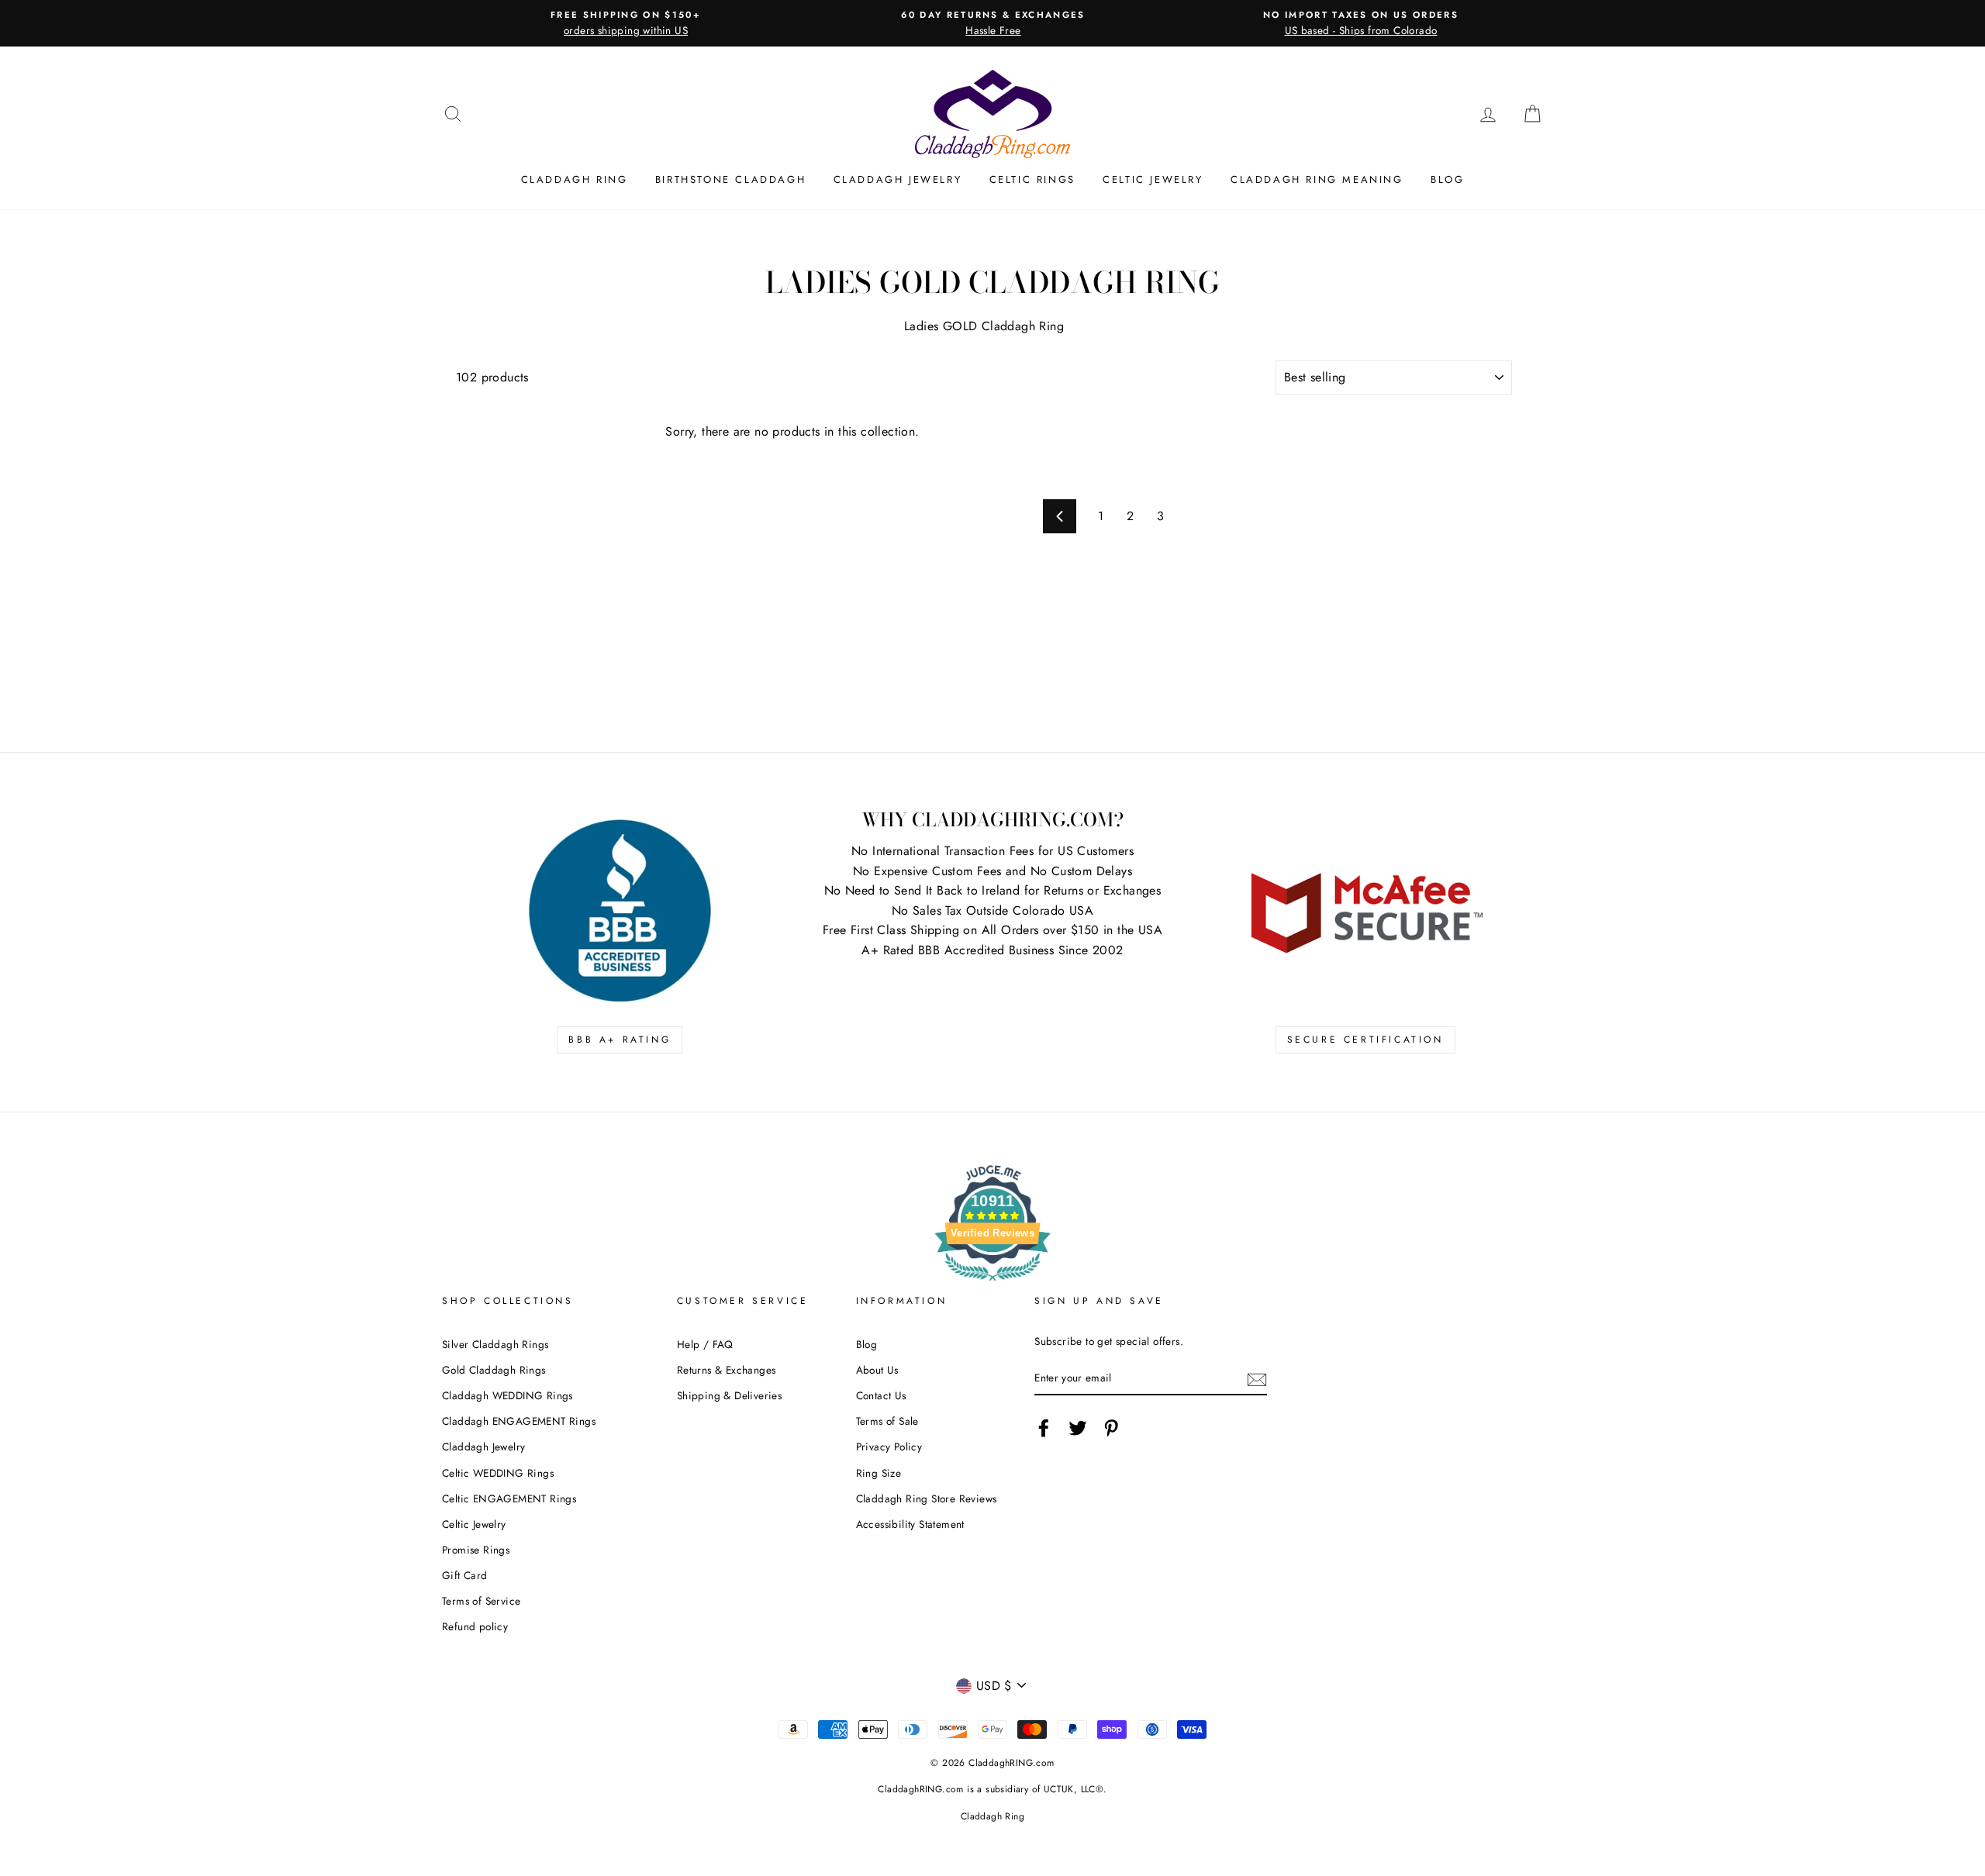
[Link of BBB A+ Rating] (620, 911)
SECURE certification (1365, 1040)
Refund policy (475, 1626)
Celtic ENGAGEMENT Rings (509, 1498)
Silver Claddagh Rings (495, 1344)
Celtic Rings (1032, 179)
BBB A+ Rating (620, 1040)
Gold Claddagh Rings (494, 1370)
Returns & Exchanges (727, 1370)
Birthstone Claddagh (730, 179)
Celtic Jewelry (1153, 179)
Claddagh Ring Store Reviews (927, 1498)
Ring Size (879, 1473)
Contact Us (881, 1395)
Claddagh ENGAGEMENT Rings (519, 1421)
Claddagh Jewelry (898, 179)
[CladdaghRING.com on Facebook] (1044, 1428)
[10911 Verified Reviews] (992, 1283)
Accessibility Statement (910, 1524)
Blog (1447, 179)
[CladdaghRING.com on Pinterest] (1111, 1428)
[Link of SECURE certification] (1365, 911)
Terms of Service (481, 1601)
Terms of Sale (887, 1421)
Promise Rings (476, 1550)
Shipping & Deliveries (729, 1395)
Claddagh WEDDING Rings (507, 1395)
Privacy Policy (889, 1447)
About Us (877, 1370)
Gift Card (465, 1575)
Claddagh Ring (575, 179)
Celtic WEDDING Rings (498, 1473)
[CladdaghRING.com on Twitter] (1078, 1428)
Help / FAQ (705, 1344)
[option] (626, 23)
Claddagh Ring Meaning (1317, 179)
